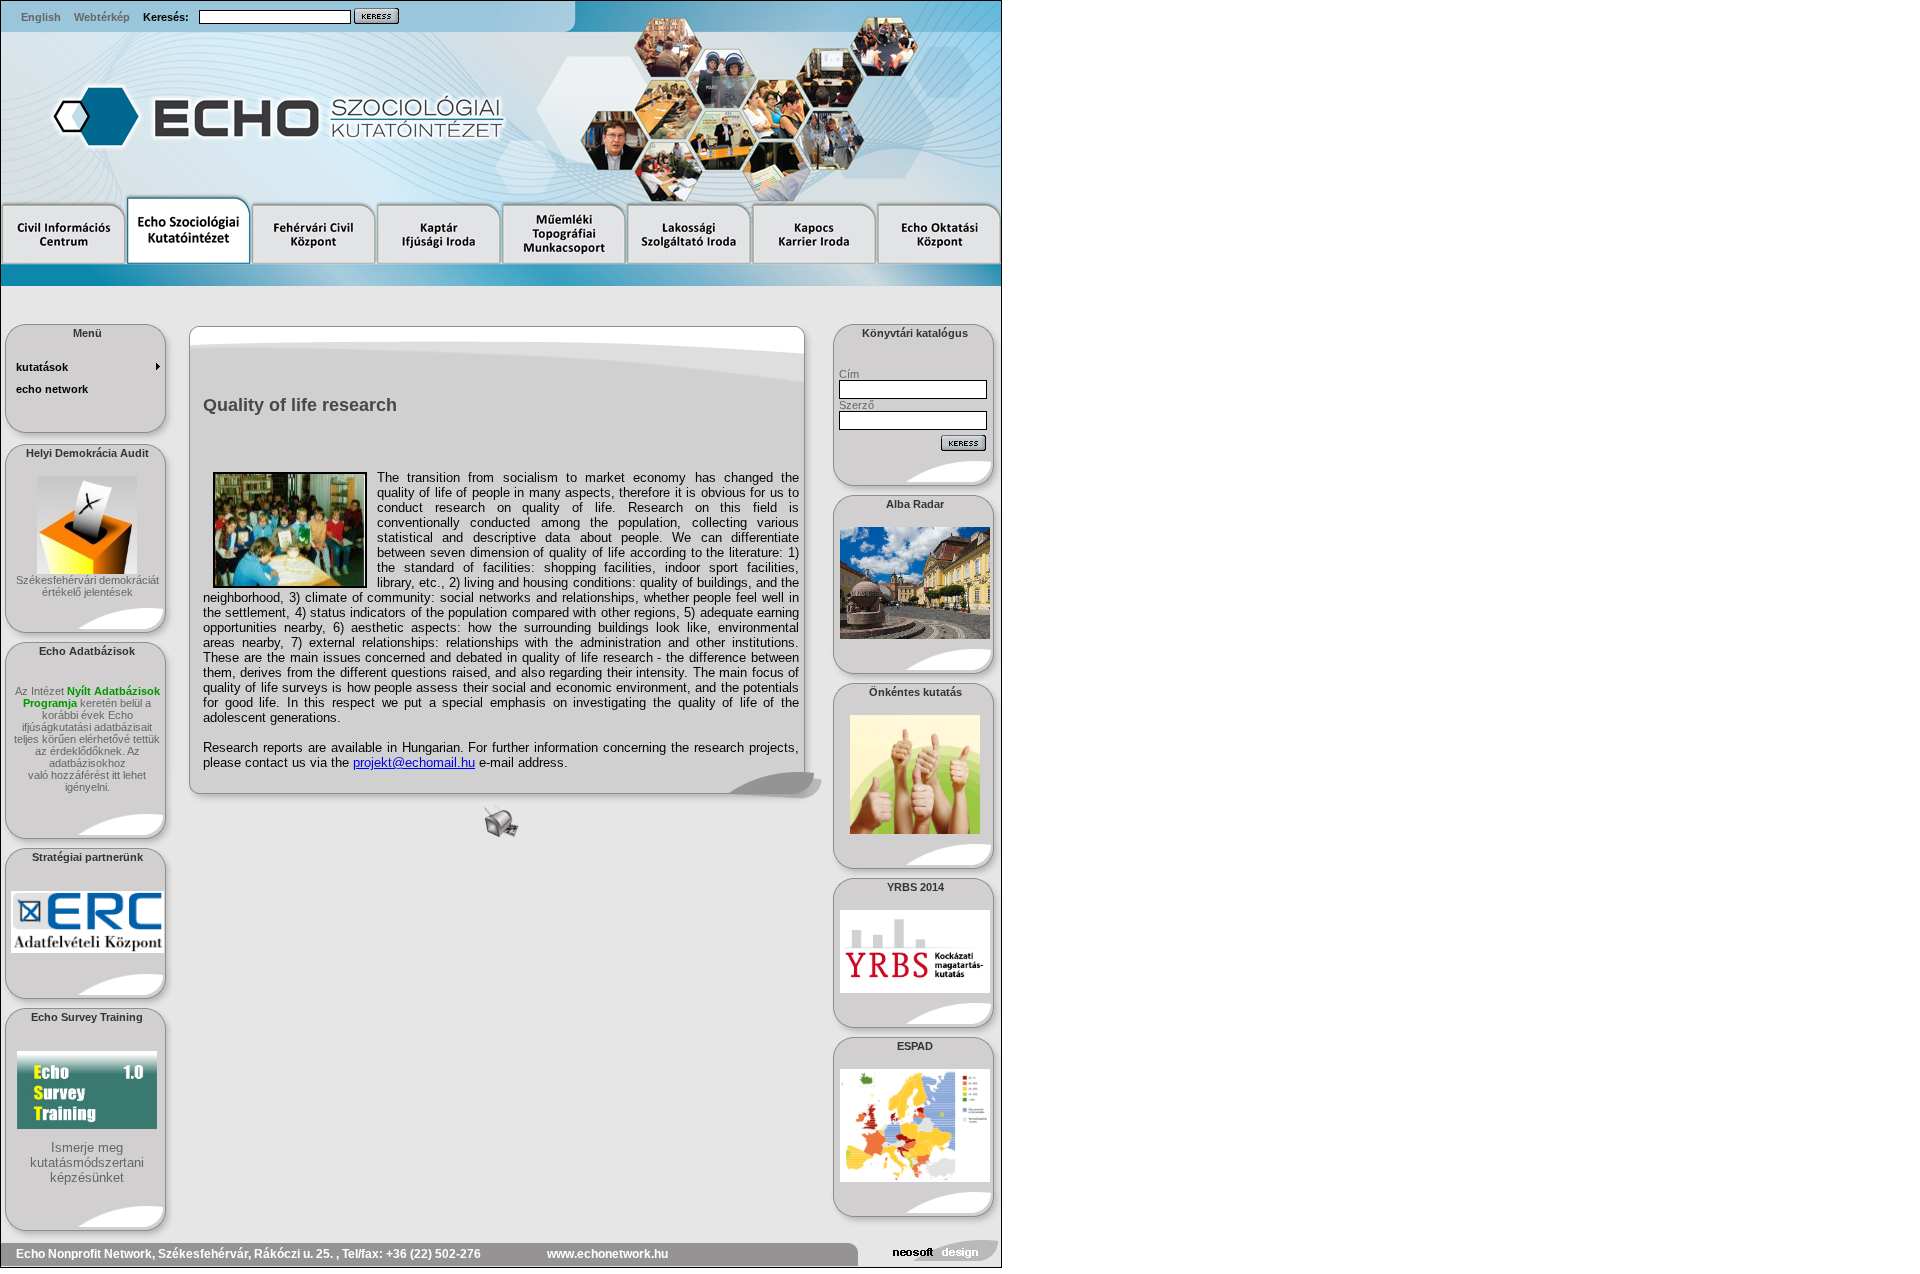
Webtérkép (102, 17)
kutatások (42, 367)
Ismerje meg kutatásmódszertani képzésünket (87, 1162)
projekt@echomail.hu (414, 762)
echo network (52, 389)
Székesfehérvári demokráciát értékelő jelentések (87, 586)
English (41, 17)
